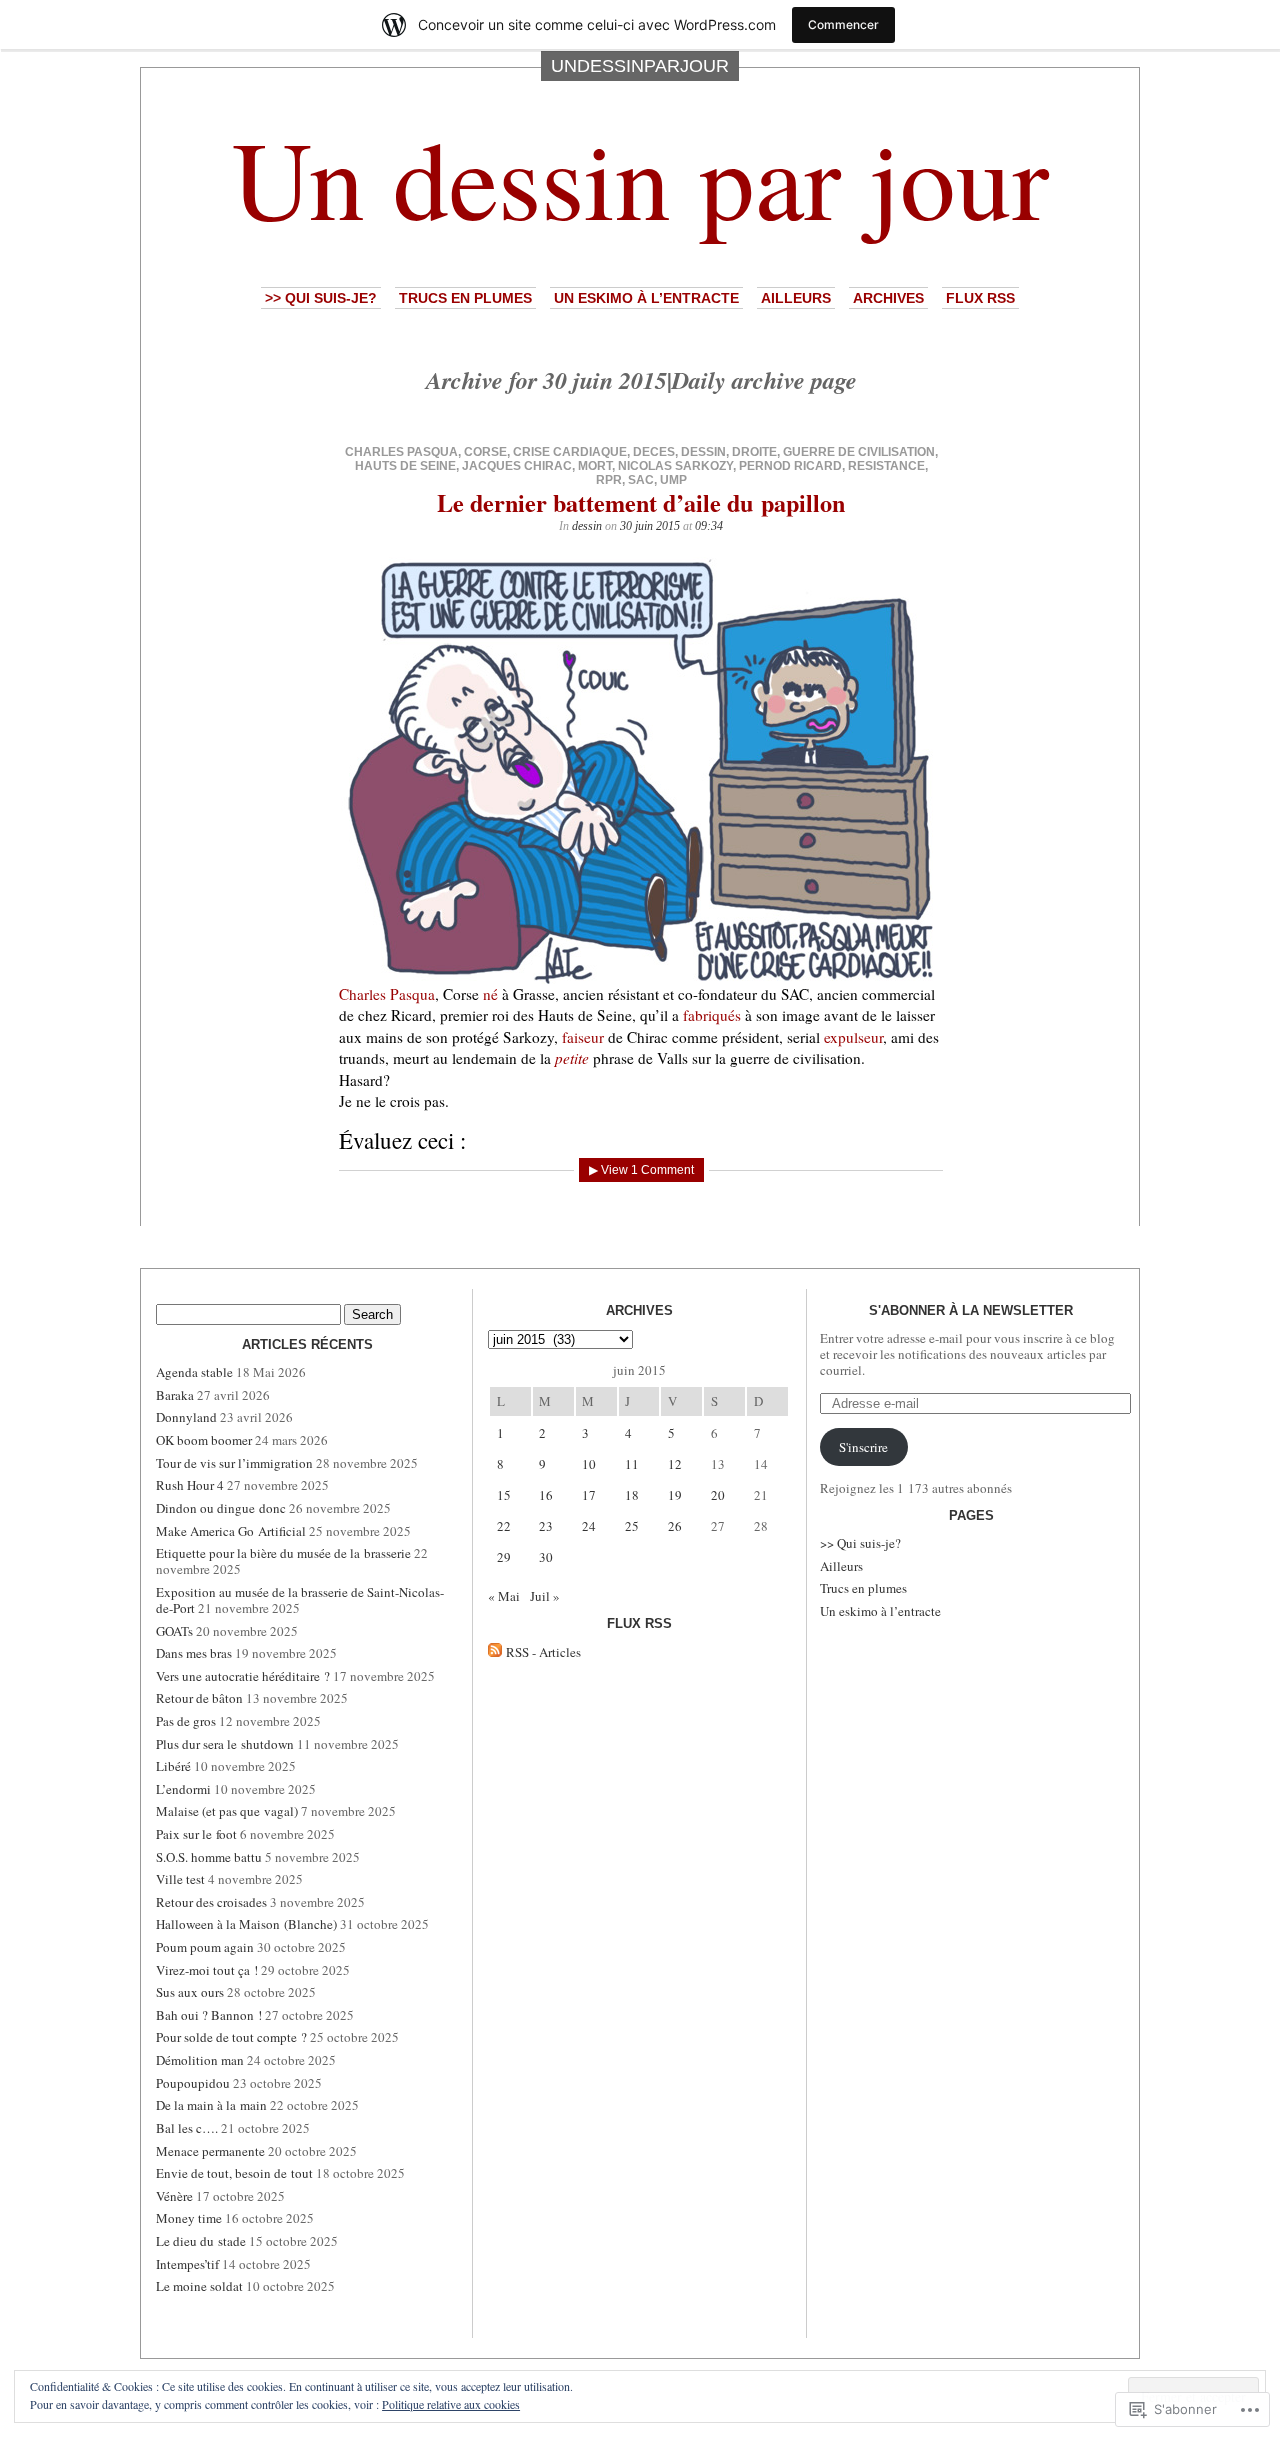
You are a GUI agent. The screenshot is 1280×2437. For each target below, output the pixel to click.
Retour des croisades (211, 1902)
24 (589, 1526)
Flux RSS (980, 298)
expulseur (853, 1037)
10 (589, 1464)
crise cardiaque (570, 452)
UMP (673, 480)
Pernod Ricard (790, 466)
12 (675, 1464)
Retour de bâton (199, 1698)
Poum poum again (205, 1947)
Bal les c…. (187, 2128)
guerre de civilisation (859, 452)
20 (718, 1495)
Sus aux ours (190, 1992)
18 (632, 1495)
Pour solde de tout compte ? (231, 2037)
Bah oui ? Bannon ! (209, 2015)
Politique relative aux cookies (451, 2404)
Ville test (180, 1879)
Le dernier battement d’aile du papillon (641, 502)
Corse (485, 452)
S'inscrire (863, 1447)
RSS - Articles (543, 1652)
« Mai (504, 1596)
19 (675, 1495)
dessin (703, 452)
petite (572, 1058)
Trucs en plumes (465, 298)
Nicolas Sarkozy (675, 466)
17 (589, 1495)
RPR (609, 480)
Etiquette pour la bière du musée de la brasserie (283, 1553)
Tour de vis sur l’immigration (234, 1463)
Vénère (174, 2196)
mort (595, 466)
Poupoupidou (193, 2083)
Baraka (175, 1395)
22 (504, 1526)
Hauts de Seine (405, 466)
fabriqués (712, 1015)
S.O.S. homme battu (209, 1857)
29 (504, 1557)
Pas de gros (186, 1721)
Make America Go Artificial (231, 1531)
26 (675, 1526)
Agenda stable (194, 1372)
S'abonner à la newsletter (971, 1310)
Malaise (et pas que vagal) (227, 1811)
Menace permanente (210, 2151)
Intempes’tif (187, 2264)
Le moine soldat (199, 2286)
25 (632, 1526)
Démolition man (200, 2060)
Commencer (843, 24)
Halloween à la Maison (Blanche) (246, 1924)
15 (504, 1495)
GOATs (174, 1631)
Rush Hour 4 (190, 1485)
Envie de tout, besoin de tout (234, 2173)
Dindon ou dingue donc (221, 1508)
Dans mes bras (194, 1653)
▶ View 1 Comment (641, 1170)
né (490, 994)
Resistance (886, 466)
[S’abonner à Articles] (495, 1652)
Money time (189, 2218)
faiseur (583, 1037)
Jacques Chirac (517, 466)
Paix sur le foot (196, 1834)
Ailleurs (796, 298)
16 (546, 1495)
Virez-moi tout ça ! (207, 1970)
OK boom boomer (204, 1440)
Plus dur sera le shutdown (225, 1744)
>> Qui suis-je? (321, 298)
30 (546, 1557)
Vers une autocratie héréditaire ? (243, 1676)
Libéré (173, 1766)
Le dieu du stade (201, 2241)
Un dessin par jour (640, 177)
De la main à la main (211, 2105)
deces (654, 452)
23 (546, 1526)
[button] (641, 770)
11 (632, 1464)
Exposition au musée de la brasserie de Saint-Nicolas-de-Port (300, 1600)
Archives (888, 298)
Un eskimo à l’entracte (646, 298)
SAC (641, 480)
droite (754, 452)
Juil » (545, 1596)
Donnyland (186, 1417)
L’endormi (183, 1789)
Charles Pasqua (401, 452)
